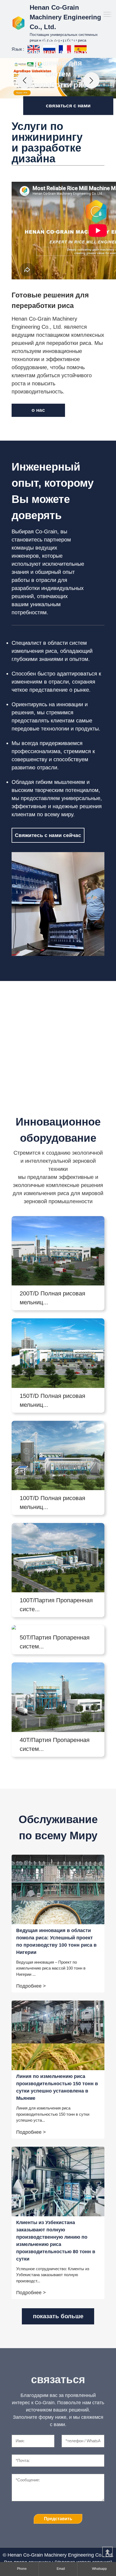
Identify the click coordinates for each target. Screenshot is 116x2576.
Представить (58, 2519)
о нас (38, 410)
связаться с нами (68, 106)
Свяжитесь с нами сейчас (48, 835)
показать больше (58, 2316)
